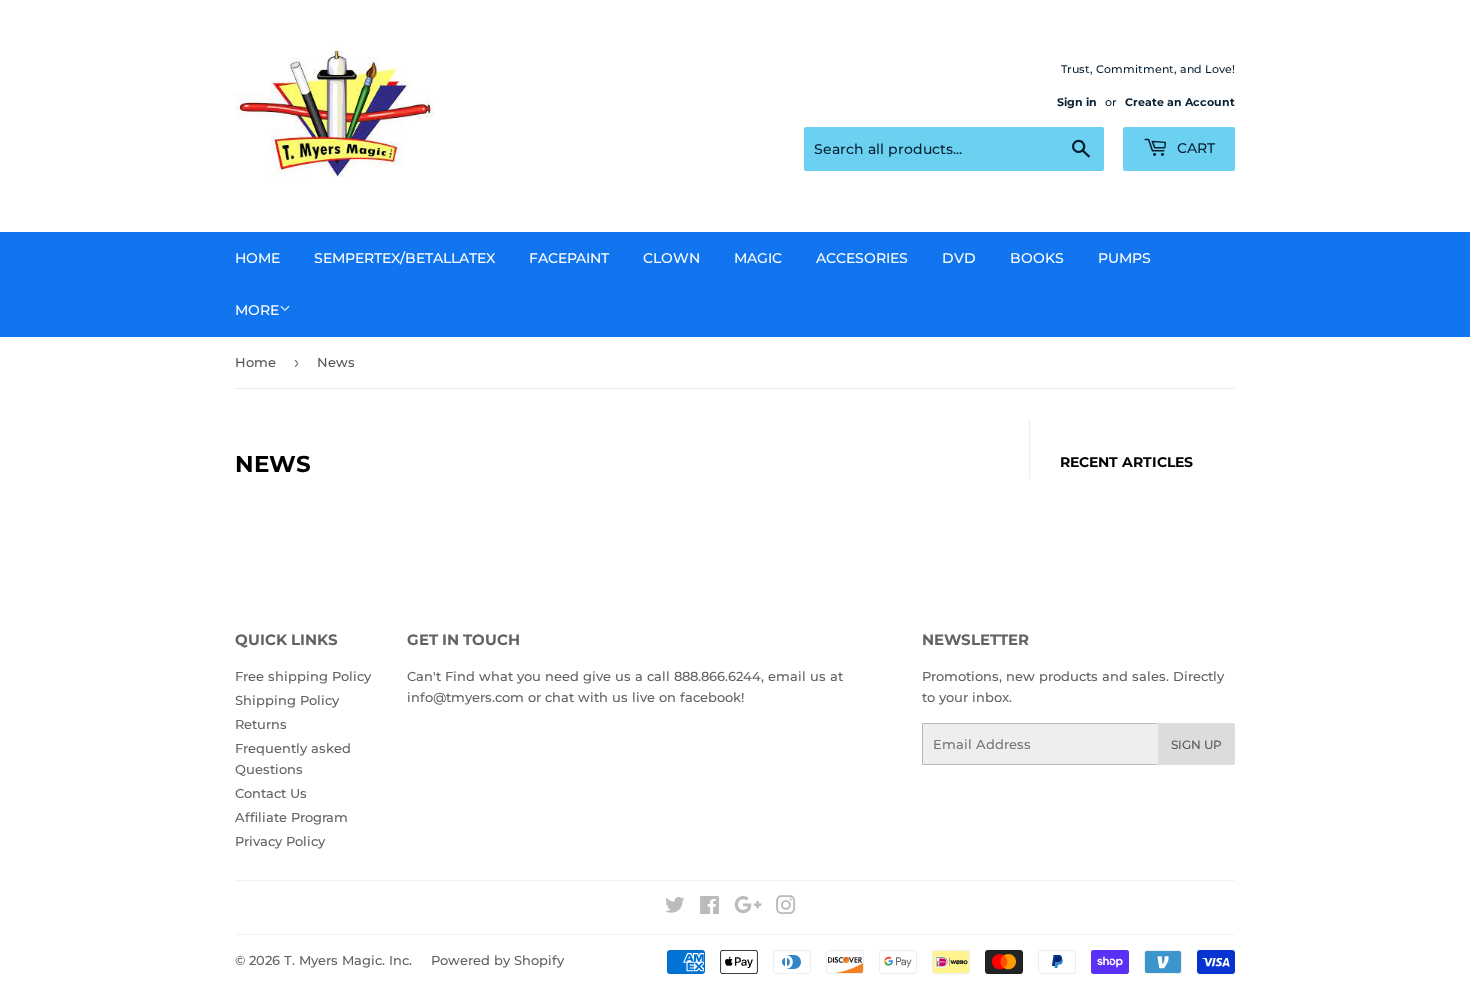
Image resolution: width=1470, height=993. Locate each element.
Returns (261, 724)
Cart (1194, 148)
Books (1037, 258)
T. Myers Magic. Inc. (348, 960)
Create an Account (1180, 102)
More (257, 310)
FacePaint (569, 258)
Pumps (1124, 258)
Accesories (862, 258)
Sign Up (1196, 744)
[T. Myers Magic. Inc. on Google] (748, 908)
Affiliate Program (291, 817)
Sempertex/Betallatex (404, 258)
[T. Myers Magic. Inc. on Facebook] (709, 908)
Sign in (1077, 102)
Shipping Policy (287, 700)
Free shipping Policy (303, 676)
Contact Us (271, 793)
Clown (671, 258)
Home (257, 258)
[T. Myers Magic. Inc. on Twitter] (675, 908)
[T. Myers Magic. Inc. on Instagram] (786, 908)
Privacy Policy (280, 841)
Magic (758, 258)
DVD (959, 258)
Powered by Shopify (497, 960)
